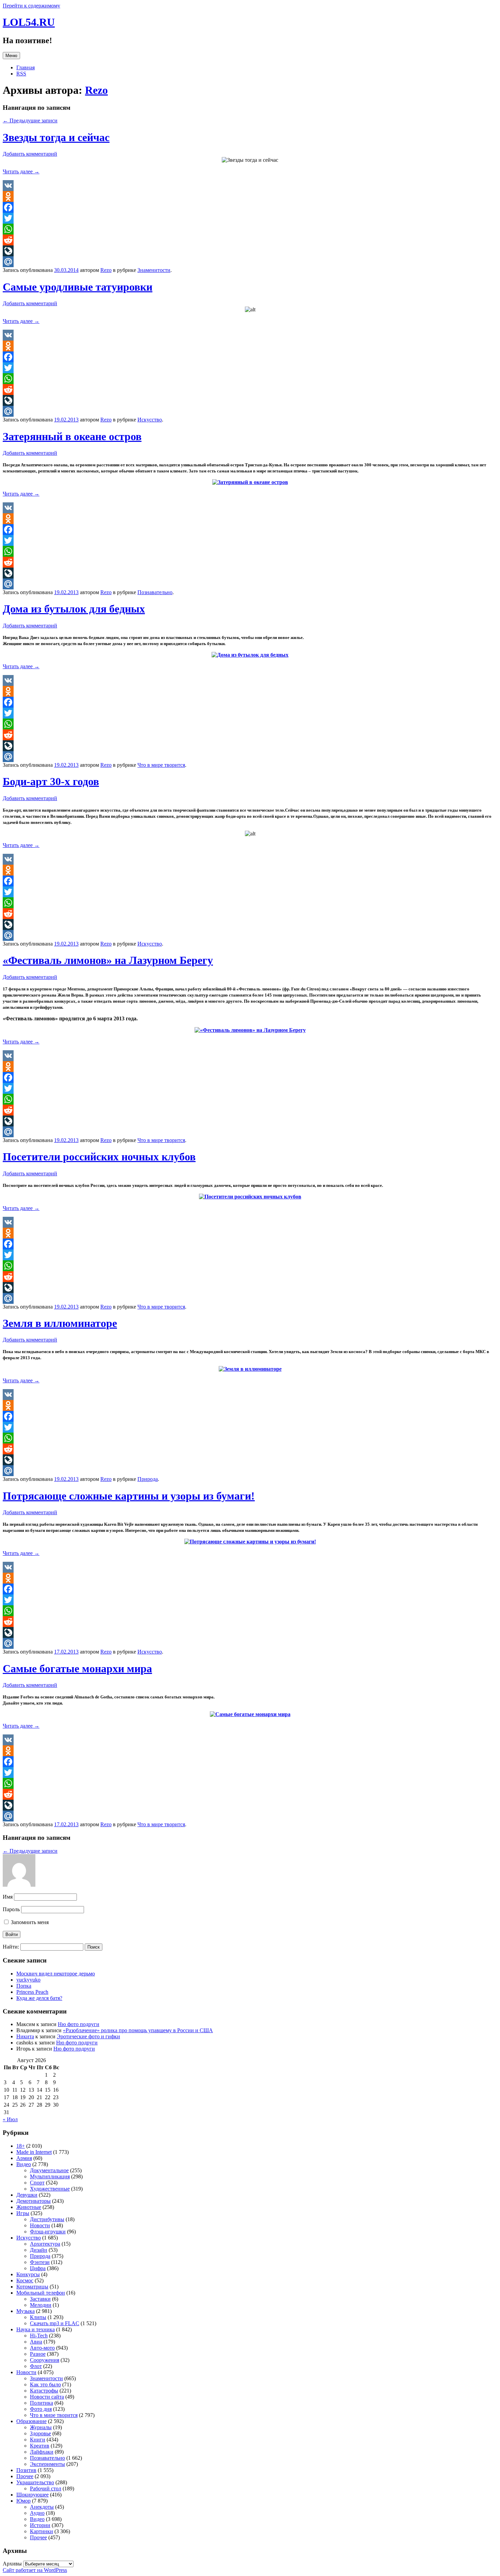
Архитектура (45, 2244)
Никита (25, 2036)
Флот (36, 2366)
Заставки (40, 2299)
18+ (21, 2146)
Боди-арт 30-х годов (51, 781)
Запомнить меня (29, 1922)
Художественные (50, 2189)
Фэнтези (40, 2262)
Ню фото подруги (79, 2024)
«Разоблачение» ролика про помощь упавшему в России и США (138, 2030)
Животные (29, 2207)
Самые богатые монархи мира (77, 1669)
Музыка (26, 2311)
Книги (38, 2440)
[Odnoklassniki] (250, 196)
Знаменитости (154, 270)
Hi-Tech (39, 2336)
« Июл (10, 2119)
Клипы (38, 2317)
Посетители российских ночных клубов (99, 1157)
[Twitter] (250, 218)
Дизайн (39, 2250)
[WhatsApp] (250, 229)
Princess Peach (32, 1992)
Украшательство (35, 2482)
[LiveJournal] (250, 251)
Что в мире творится (161, 765)
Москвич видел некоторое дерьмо (56, 1974)
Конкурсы (28, 2274)
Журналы (41, 2427)
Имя (8, 1897)
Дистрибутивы (47, 2219)
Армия (24, 2158)
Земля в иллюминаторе (60, 1323)
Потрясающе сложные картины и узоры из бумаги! (129, 1496)
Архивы (12, 2564)
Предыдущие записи (30, 120)
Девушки (27, 2195)
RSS (21, 74)
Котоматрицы (32, 2287)
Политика (41, 2403)
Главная (26, 67)
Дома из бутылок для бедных (74, 609)
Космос (25, 2280)
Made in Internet (34, 2152)
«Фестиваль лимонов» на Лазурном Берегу (108, 960)
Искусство (150, 420)
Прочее (25, 2476)
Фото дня (41, 2409)
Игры (23, 2213)
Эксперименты (47, 2464)
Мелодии (41, 2305)
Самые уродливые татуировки (78, 287)
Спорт (37, 2183)
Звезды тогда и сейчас (56, 137)
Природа (148, 1479)
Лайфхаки (42, 2452)
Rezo (96, 90)
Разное (38, 2354)
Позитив (26, 2470)
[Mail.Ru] (250, 262)
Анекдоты (42, 2507)
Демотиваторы (34, 2201)
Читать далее (21, 171)
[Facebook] (250, 207)
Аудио (37, 2513)
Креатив (40, 2446)
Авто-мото (42, 2348)
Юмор (23, 2501)
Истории (40, 2525)
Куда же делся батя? (39, 1998)
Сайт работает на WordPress (35, 2570)
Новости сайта (47, 2397)
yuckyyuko (28, 1980)
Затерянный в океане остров (72, 436)
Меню (11, 56)
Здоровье (40, 2433)
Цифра (38, 2268)
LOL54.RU (29, 22)
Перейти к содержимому (31, 6)
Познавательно (155, 592)
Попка (24, 1986)
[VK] (250, 186)
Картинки (41, 2531)
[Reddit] (250, 240)
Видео (24, 2164)
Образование (31, 2421)
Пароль (11, 1909)
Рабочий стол (46, 2488)
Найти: (11, 1947)
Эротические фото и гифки (88, 2036)
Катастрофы (44, 2391)
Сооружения (45, 2360)
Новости (40, 2225)
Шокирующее (32, 2495)
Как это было (45, 2384)
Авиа (36, 2342)
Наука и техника (36, 2329)
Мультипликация (50, 2176)
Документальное (49, 2170)
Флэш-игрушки (48, 2232)
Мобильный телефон (41, 2293)
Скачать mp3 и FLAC (55, 2323)
